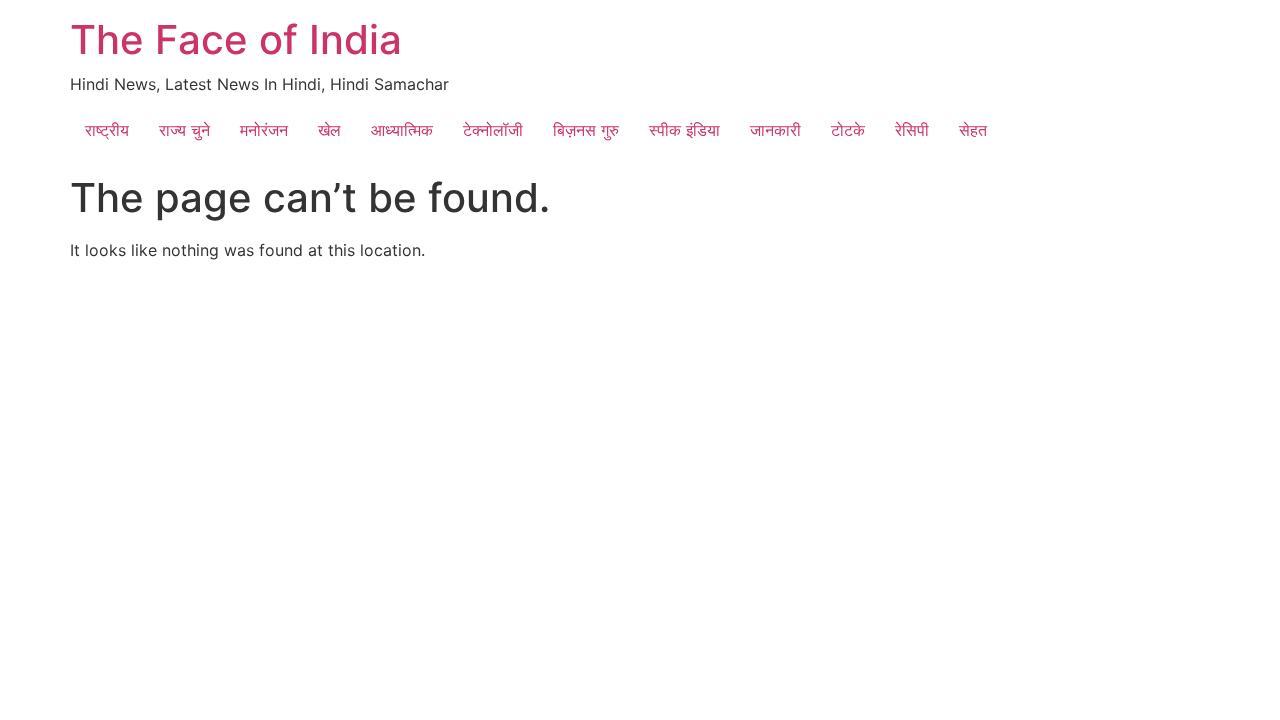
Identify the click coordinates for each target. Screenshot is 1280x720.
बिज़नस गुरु (586, 130)
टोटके (848, 130)
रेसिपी (912, 130)
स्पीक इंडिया (684, 130)
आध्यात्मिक (402, 130)
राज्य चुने (184, 130)
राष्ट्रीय (107, 130)
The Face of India (236, 39)
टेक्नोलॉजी (493, 130)
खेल (329, 130)
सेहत (973, 130)
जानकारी (775, 130)
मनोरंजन (264, 130)
